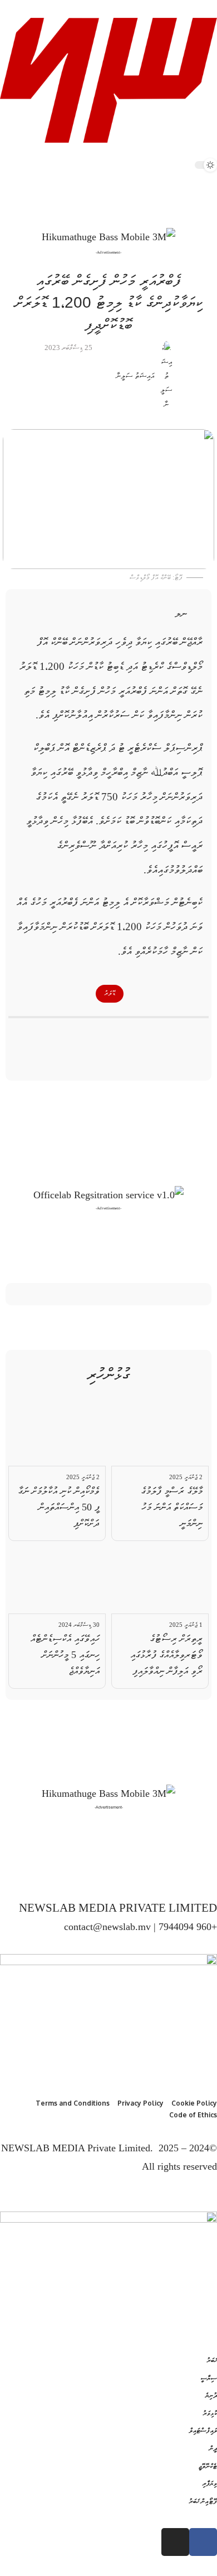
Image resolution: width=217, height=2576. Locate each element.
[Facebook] (208, 1872)
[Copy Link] (88, 1036)
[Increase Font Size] (204, 614)
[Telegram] (167, 1872)
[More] (67, 1036)
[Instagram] (181, 1872)
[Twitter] (194, 1872)
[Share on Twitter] (129, 1036)
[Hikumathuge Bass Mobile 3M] (108, 237)
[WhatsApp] (154, 1872)
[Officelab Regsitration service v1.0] (108, 1194)
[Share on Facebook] (150, 1036)
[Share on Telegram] (108, 1036)
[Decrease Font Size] (161, 614)
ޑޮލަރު (110, 993)
